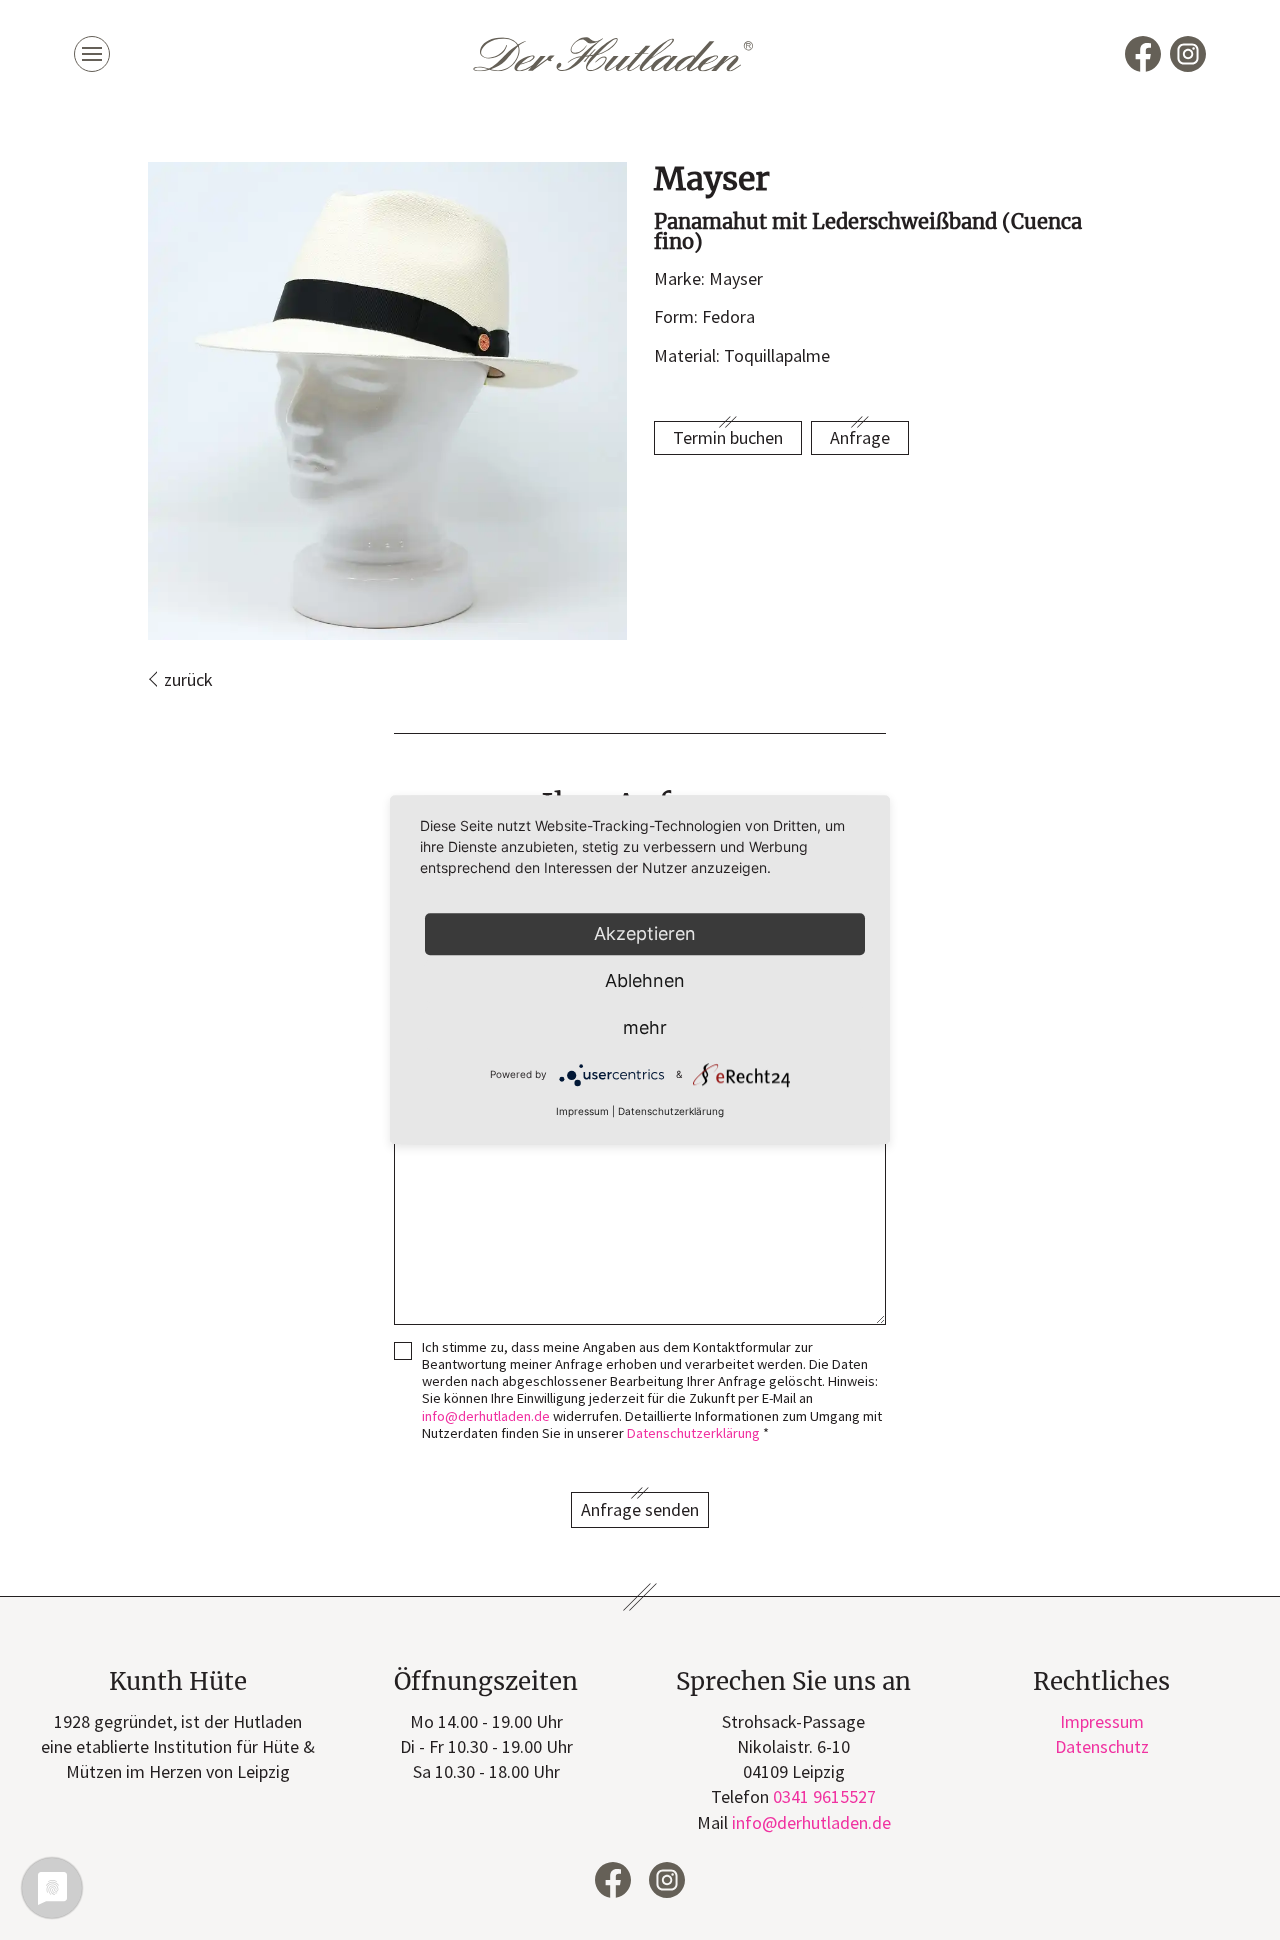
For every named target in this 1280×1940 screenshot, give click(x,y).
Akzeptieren (645, 933)
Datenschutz (1102, 1746)
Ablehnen (645, 980)
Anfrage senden (640, 1509)
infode (486, 1416)
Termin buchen (728, 437)
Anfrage (860, 437)
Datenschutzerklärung (693, 1433)
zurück (188, 679)
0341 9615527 (824, 1796)
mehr (645, 1027)
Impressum (1102, 1721)
